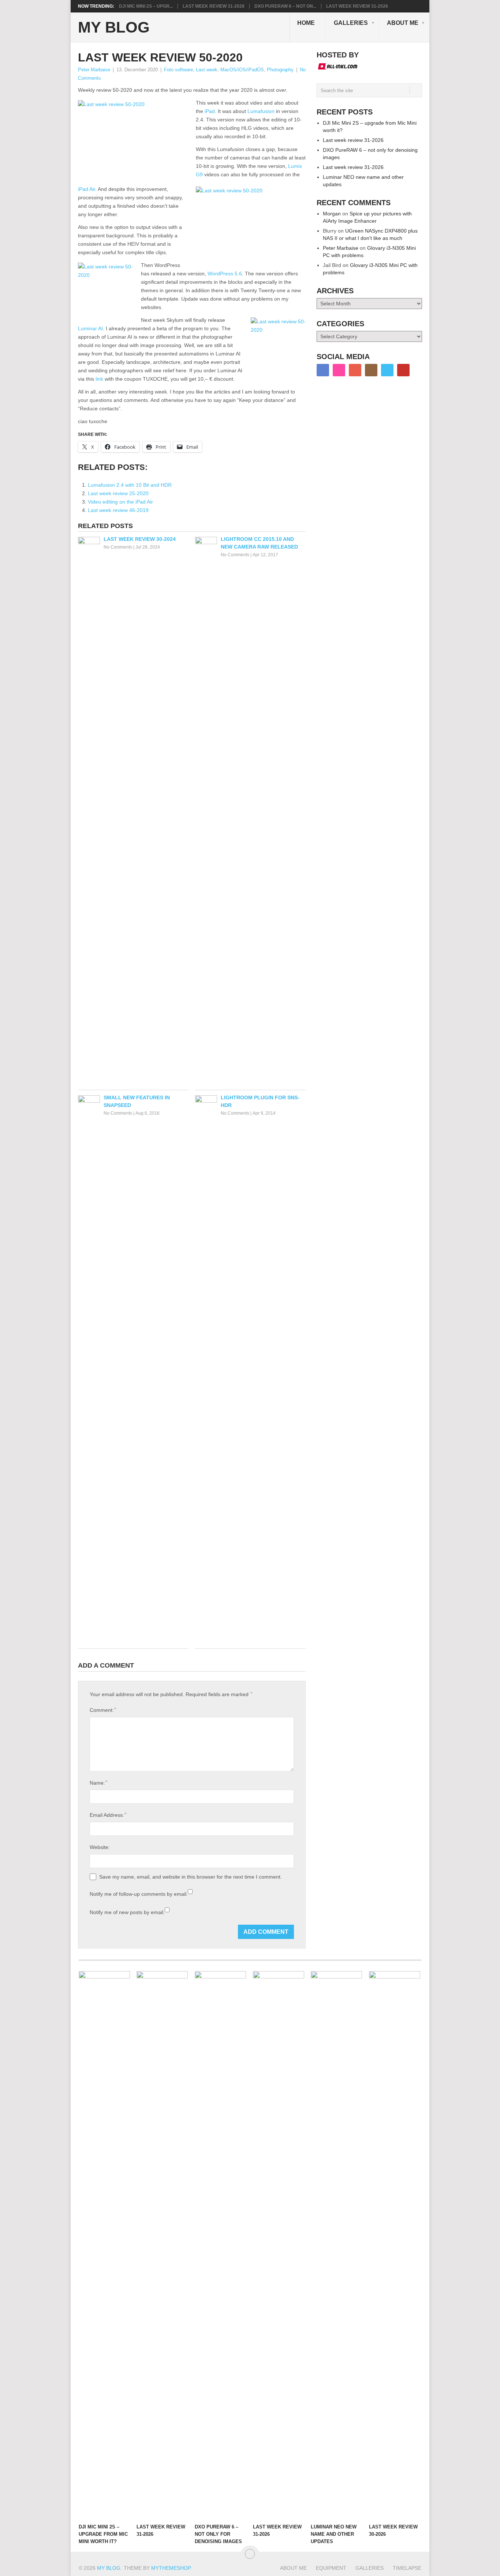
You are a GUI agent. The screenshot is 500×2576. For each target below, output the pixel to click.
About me (403, 23)
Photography (280, 70)
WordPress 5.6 (225, 274)
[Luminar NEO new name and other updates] (336, 2245)
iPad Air (87, 189)
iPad (210, 111)
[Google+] (355, 370)
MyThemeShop (171, 2568)
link (99, 379)
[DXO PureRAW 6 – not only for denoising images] (220, 2245)
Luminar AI (90, 328)
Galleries (351, 23)
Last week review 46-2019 (118, 510)
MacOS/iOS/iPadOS (242, 70)
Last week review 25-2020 (118, 493)
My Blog (114, 27)
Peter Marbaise (94, 70)
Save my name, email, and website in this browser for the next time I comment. (191, 1877)
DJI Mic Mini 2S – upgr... (146, 6)
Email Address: (108, 1815)
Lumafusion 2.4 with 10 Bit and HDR (130, 485)
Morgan (332, 214)
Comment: (103, 1710)
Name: (98, 1783)
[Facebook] (323, 370)
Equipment (331, 2568)
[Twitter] (387, 370)
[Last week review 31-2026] (162, 2245)
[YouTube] (403, 370)
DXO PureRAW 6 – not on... (285, 6)
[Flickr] (339, 370)
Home (306, 23)
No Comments (118, 547)
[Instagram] (371, 370)
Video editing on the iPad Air (120, 502)
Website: (100, 1847)
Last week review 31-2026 (214, 6)
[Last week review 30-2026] (395, 2245)
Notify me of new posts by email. (127, 1912)
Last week (207, 70)
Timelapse (407, 2568)
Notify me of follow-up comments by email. (139, 1894)
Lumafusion (261, 111)
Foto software (178, 70)
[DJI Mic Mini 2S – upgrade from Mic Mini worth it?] (104, 2245)
